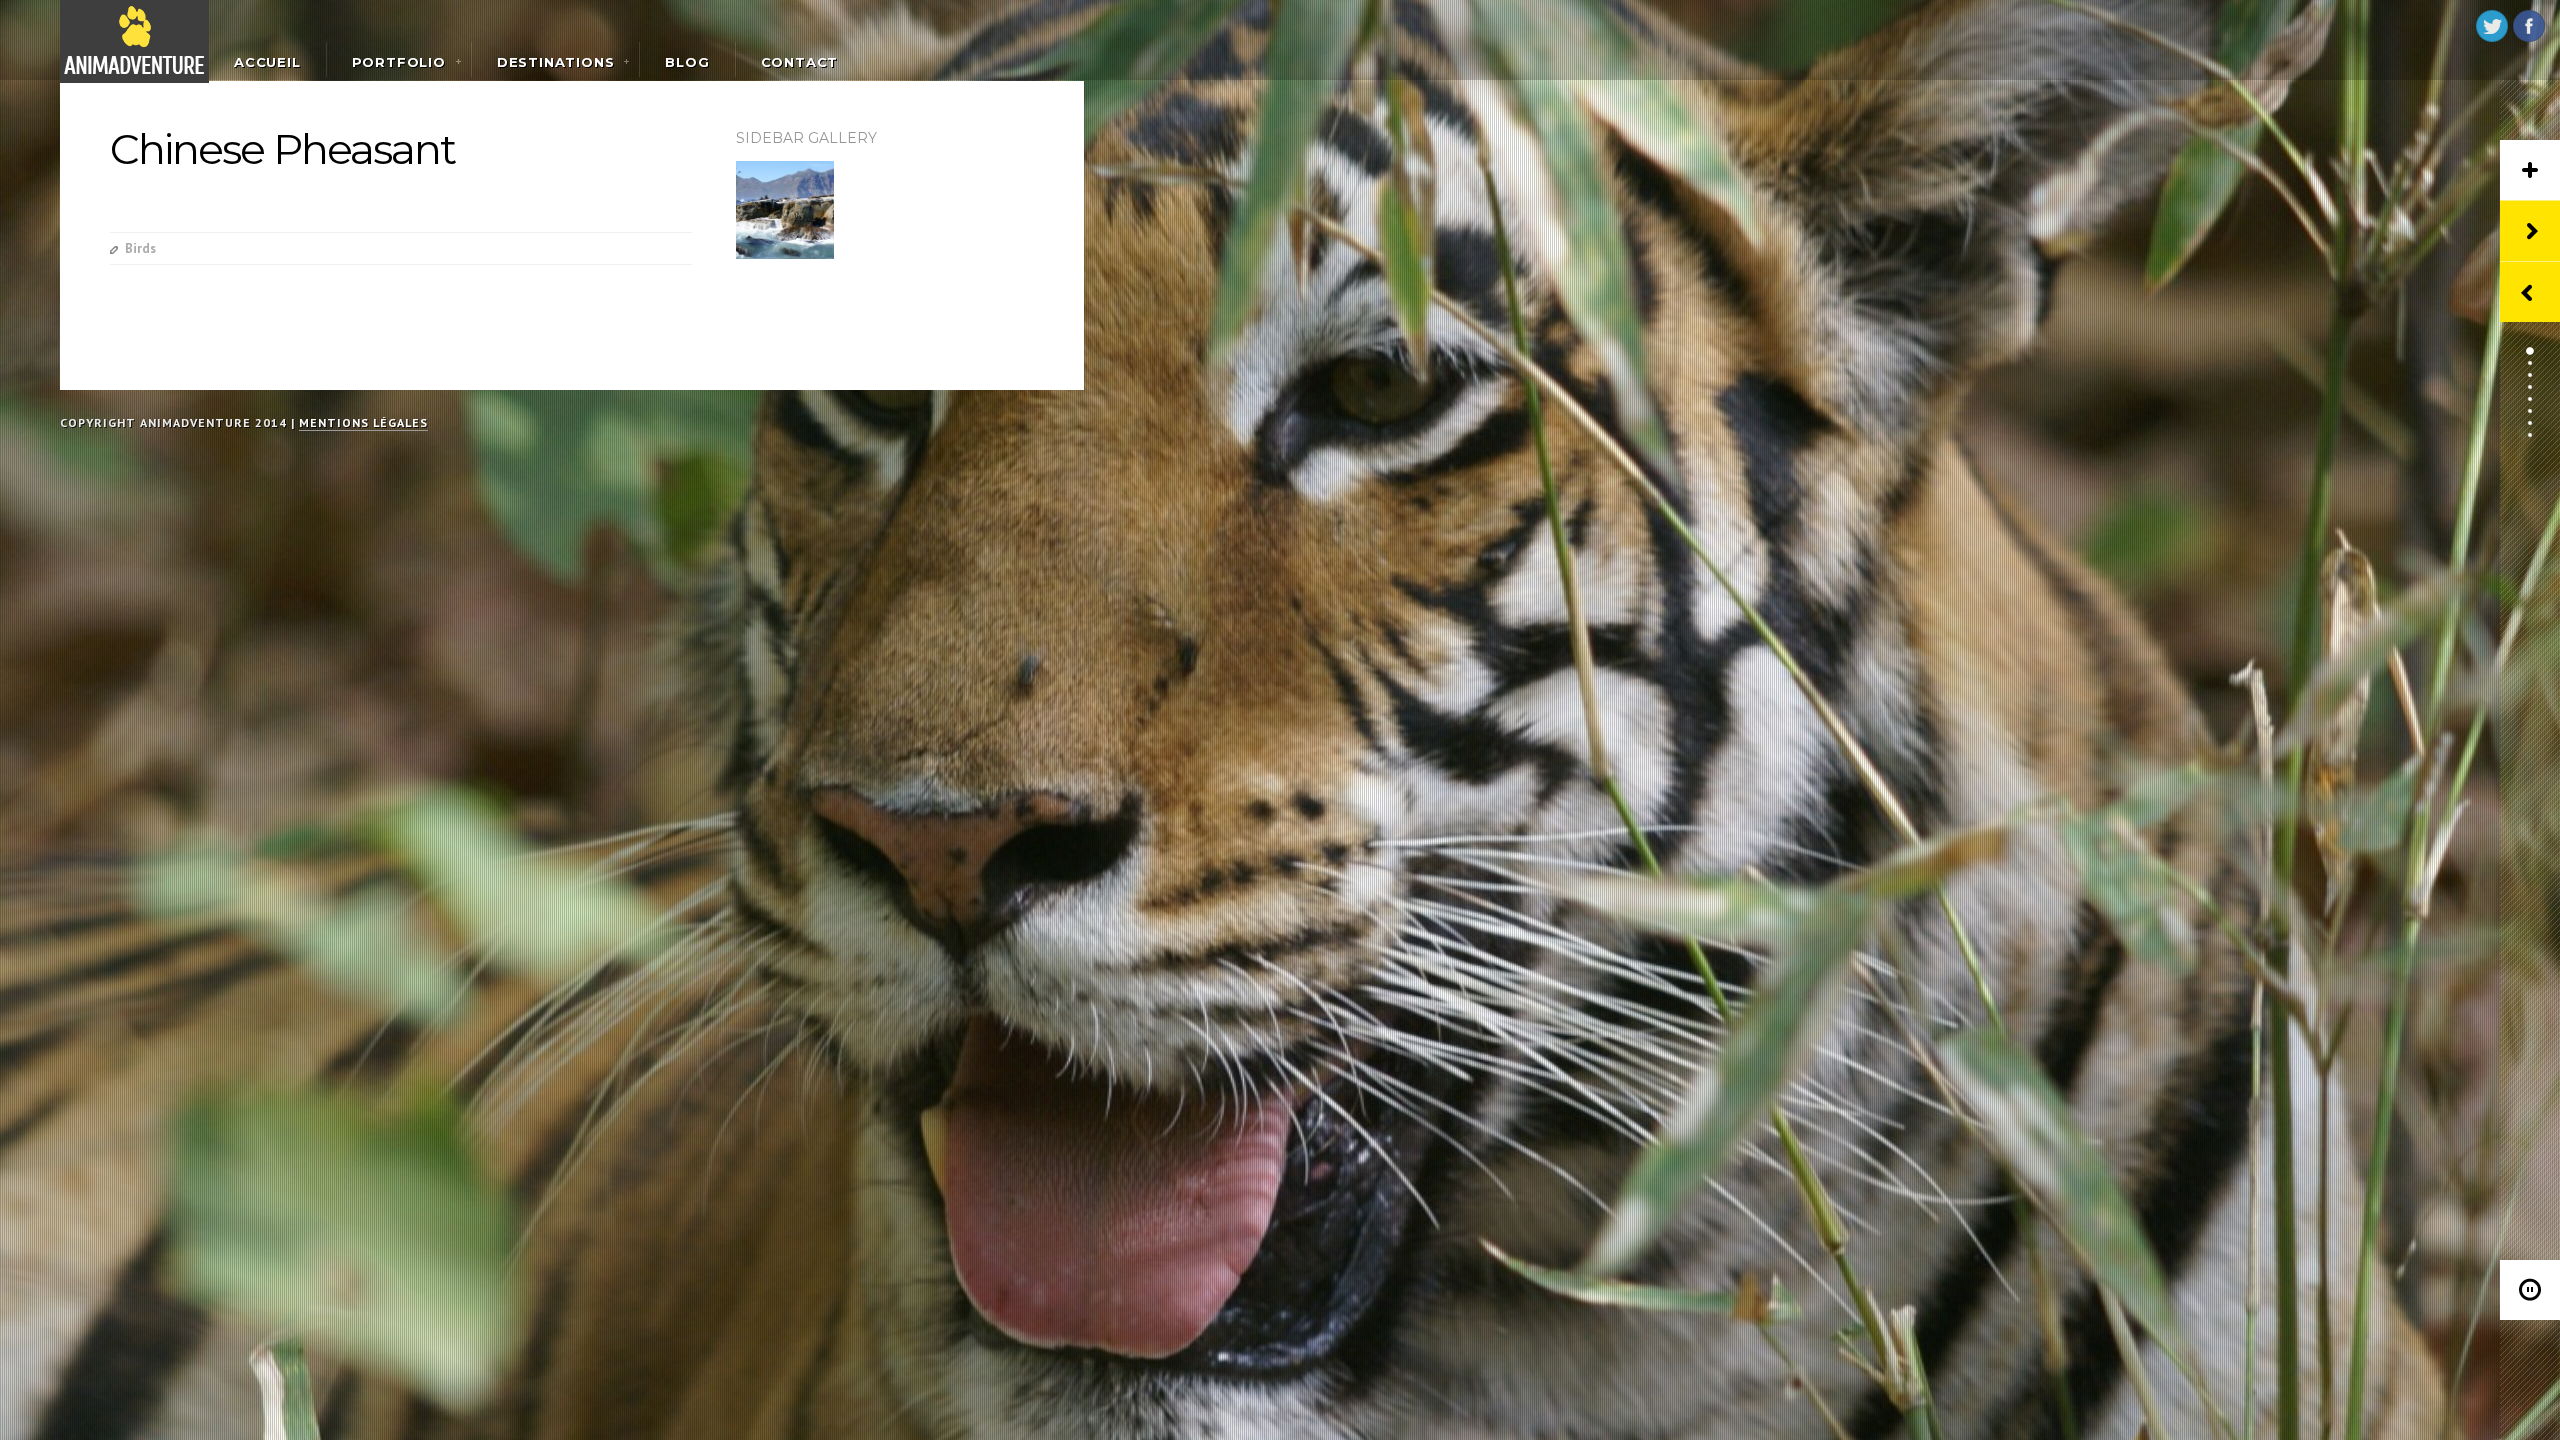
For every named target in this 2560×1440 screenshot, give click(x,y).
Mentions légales (363, 422)
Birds (140, 248)
